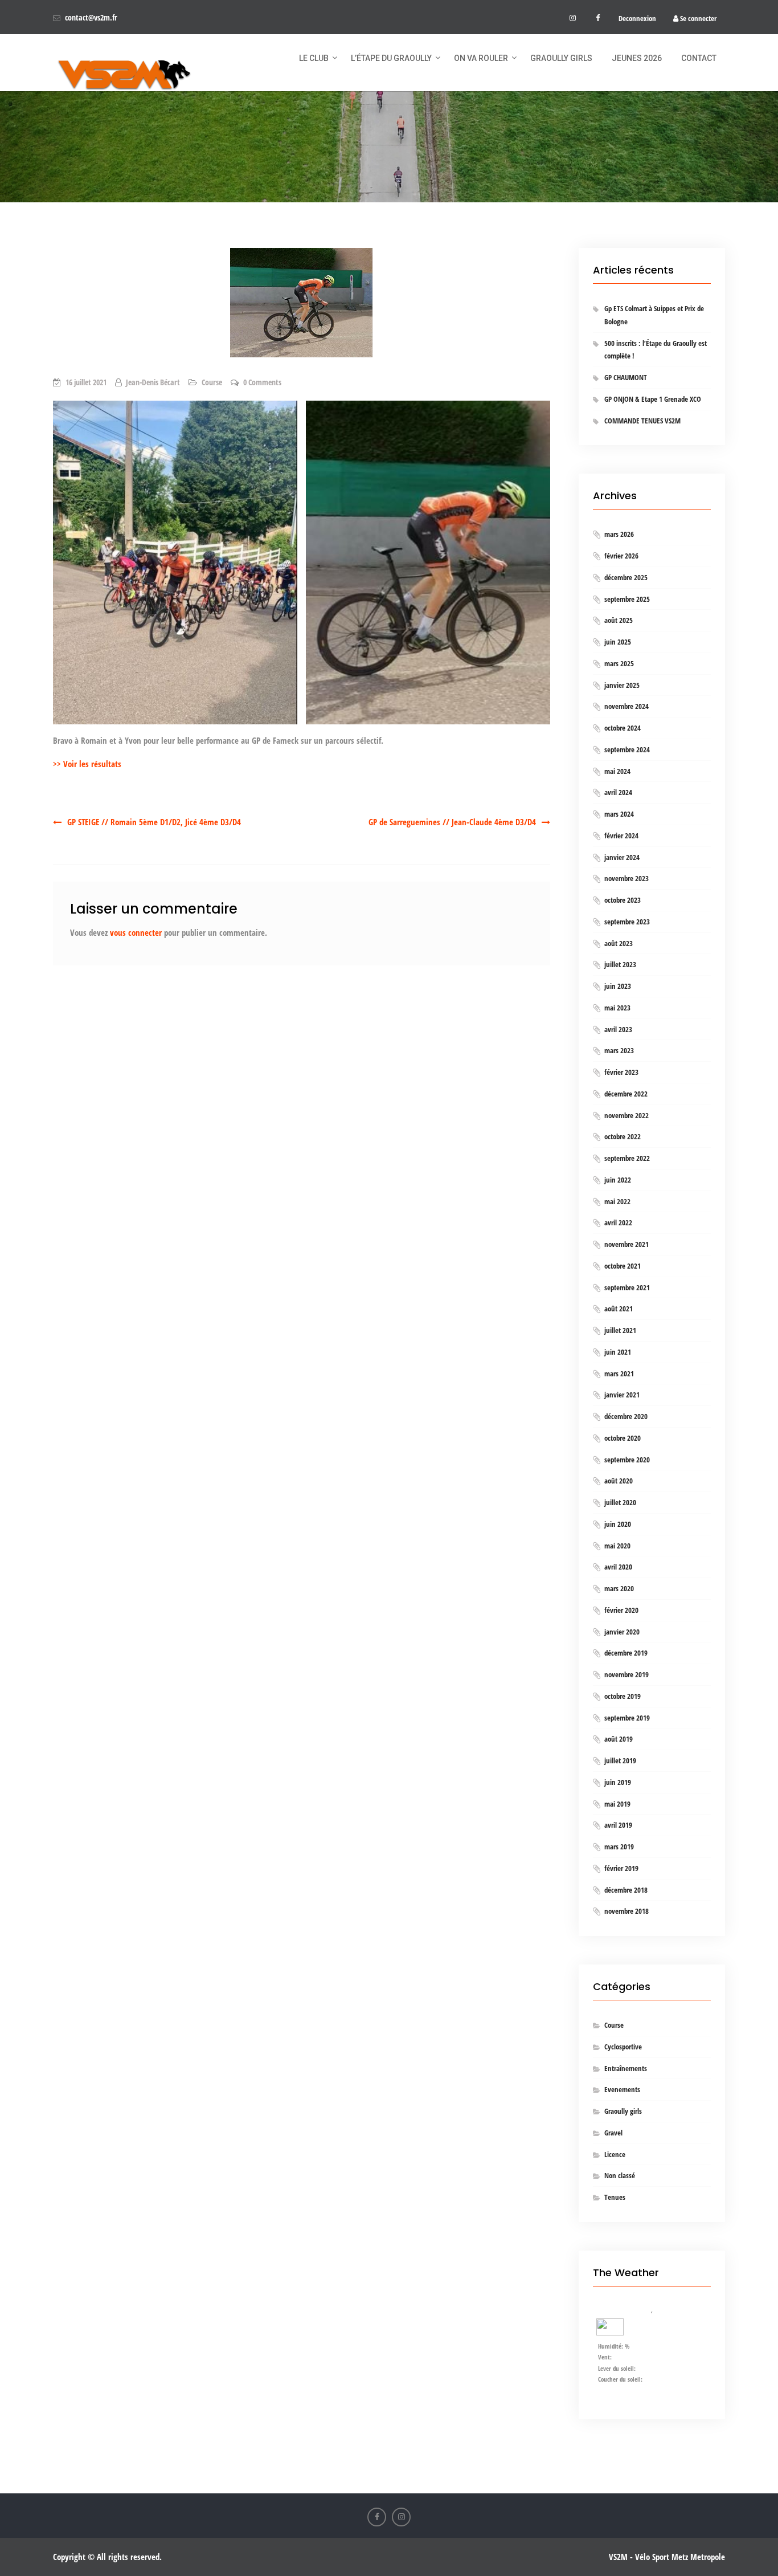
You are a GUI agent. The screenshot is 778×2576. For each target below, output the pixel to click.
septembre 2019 (627, 1718)
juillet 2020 (620, 1502)
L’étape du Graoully (391, 58)
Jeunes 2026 (637, 58)
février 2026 (621, 556)
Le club (314, 58)
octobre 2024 (623, 728)
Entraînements (626, 2068)
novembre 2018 (627, 1911)
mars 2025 (619, 663)
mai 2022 (617, 1201)
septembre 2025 (627, 599)
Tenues (615, 2197)
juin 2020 (618, 1524)
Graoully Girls (561, 58)
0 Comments (262, 382)
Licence (615, 2154)
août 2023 (619, 943)
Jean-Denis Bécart (153, 382)
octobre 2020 (623, 1438)
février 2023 (621, 1072)
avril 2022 (618, 1222)
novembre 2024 (627, 706)
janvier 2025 (622, 685)
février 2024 (621, 835)
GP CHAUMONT (626, 377)
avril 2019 (618, 1825)
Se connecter (697, 18)
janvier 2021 (622, 1395)
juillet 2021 (620, 1330)
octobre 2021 (623, 1266)
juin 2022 (618, 1180)
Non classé (620, 2175)
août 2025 (619, 620)
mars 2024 (619, 814)
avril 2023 (618, 1029)
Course (212, 382)
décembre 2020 (626, 1416)
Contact (699, 58)
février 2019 (621, 1868)
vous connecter (136, 932)
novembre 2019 (627, 1674)
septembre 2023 (627, 922)
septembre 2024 (627, 749)
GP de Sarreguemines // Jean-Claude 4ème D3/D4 (452, 822)
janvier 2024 (622, 857)
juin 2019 (618, 1782)
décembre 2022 (626, 1094)
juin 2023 (618, 986)
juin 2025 (618, 642)
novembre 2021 (627, 1244)
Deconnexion (637, 18)
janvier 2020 (622, 1632)
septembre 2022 (627, 1158)
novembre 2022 (627, 1115)
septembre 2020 (627, 1460)
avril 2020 (618, 1567)
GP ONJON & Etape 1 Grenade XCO (653, 399)
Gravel (613, 2133)
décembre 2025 (626, 577)
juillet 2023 (620, 964)
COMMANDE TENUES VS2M (642, 421)
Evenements (622, 2089)
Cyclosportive (623, 2047)
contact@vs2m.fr (91, 17)
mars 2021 (619, 1373)
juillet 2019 (620, 1760)
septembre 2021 (627, 1287)
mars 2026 (619, 534)
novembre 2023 (627, 878)
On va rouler (481, 58)
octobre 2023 (623, 900)
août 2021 (619, 1309)
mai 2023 (617, 1008)
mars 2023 (619, 1050)
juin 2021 (618, 1352)
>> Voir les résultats (87, 764)
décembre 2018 (626, 1890)
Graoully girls (623, 2111)
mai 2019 (617, 1804)
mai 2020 (617, 1546)
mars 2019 (619, 1847)
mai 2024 (617, 771)
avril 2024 (618, 792)
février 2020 (621, 1610)
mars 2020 (619, 1588)
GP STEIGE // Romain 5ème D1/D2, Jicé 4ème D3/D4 (154, 822)
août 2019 (619, 1739)
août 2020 (619, 1481)
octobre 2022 (623, 1136)
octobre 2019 (623, 1696)
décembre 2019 (626, 1653)
